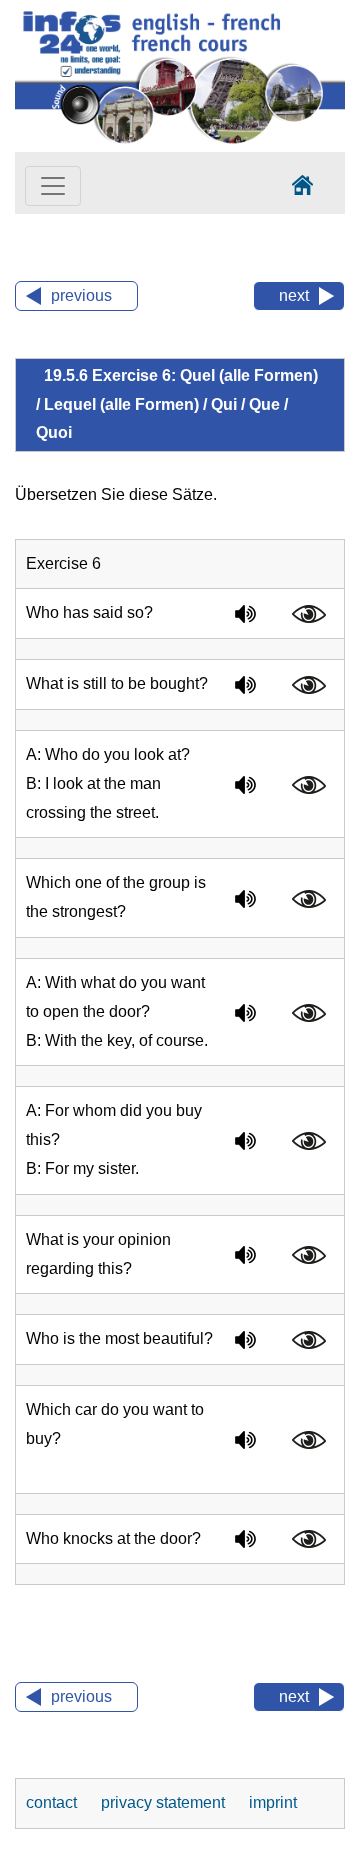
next (294, 295)
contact (53, 1802)
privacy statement (165, 1802)
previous (81, 295)
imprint (273, 1802)
